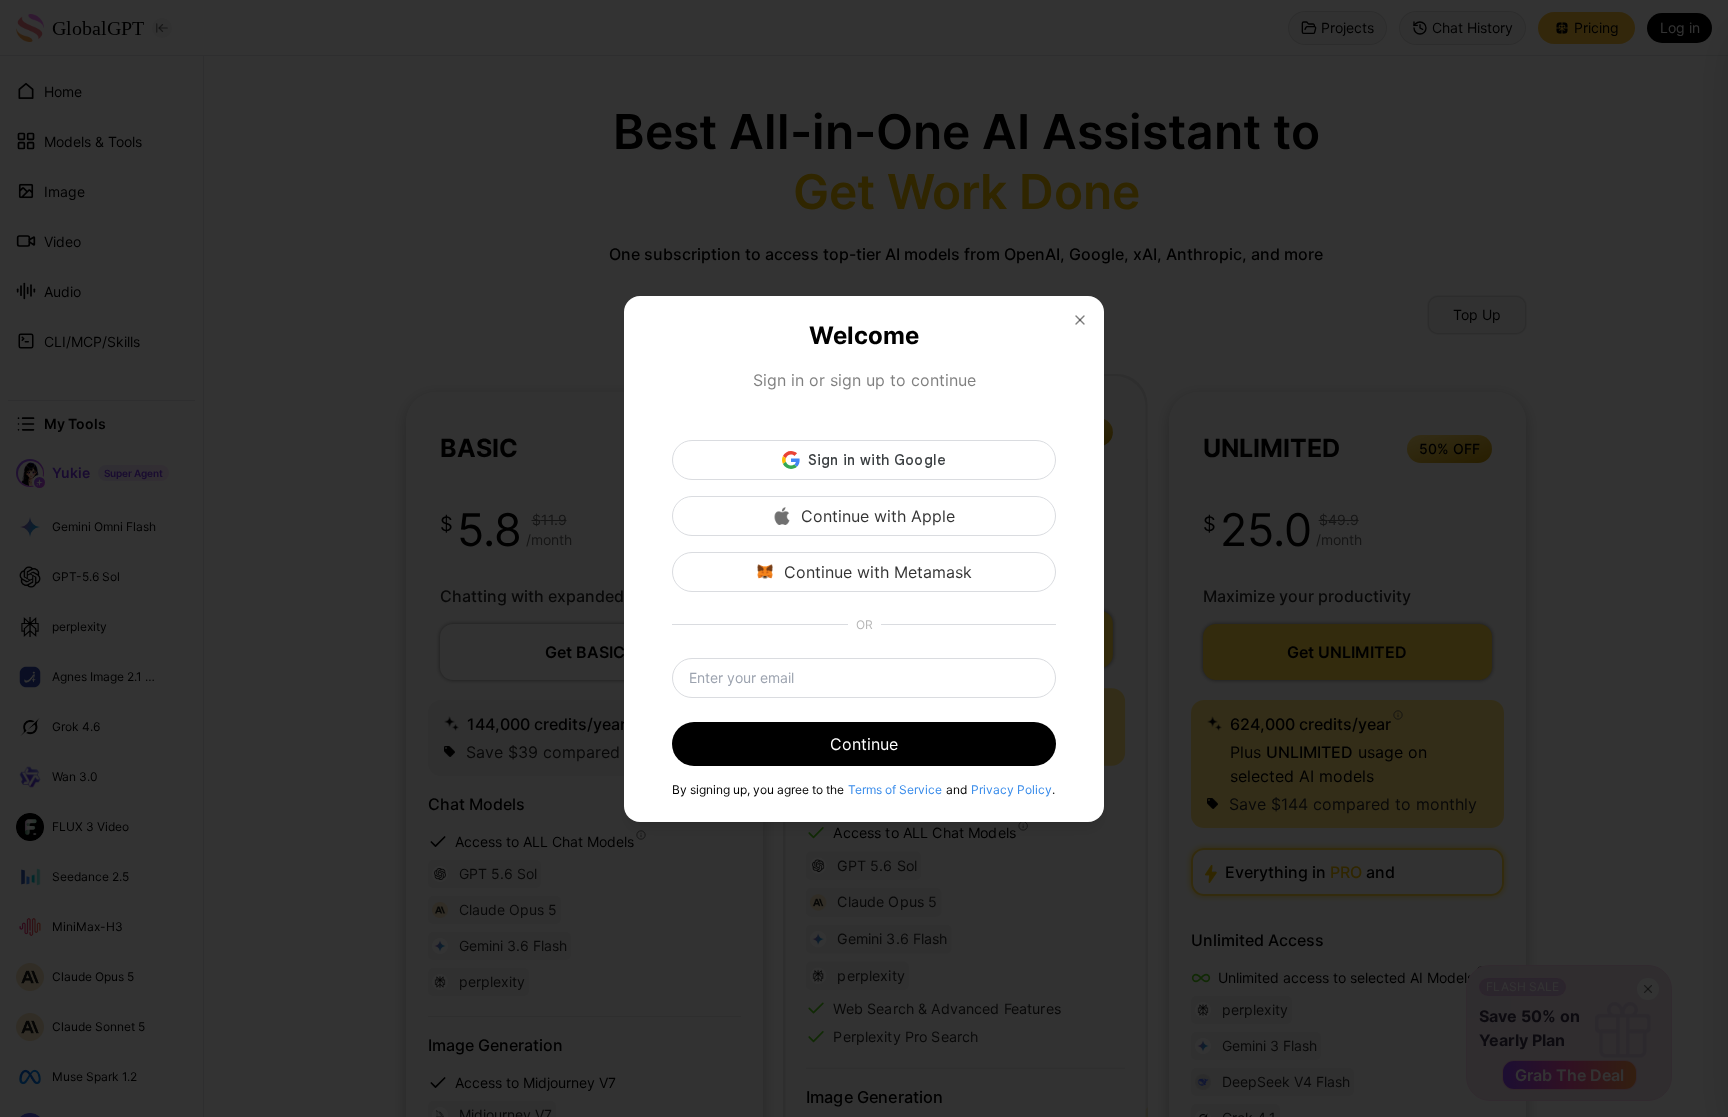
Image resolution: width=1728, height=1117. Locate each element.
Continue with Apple (878, 516)
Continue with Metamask (878, 572)
